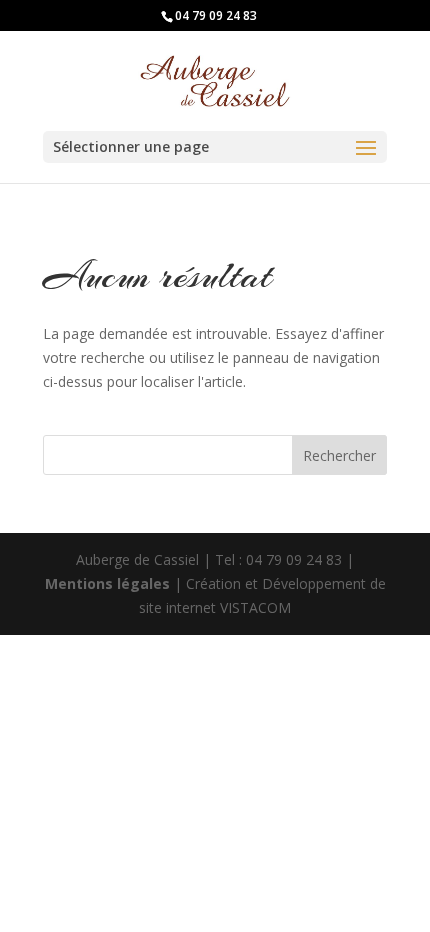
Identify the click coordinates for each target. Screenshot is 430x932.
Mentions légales (109, 583)
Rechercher (339, 455)
